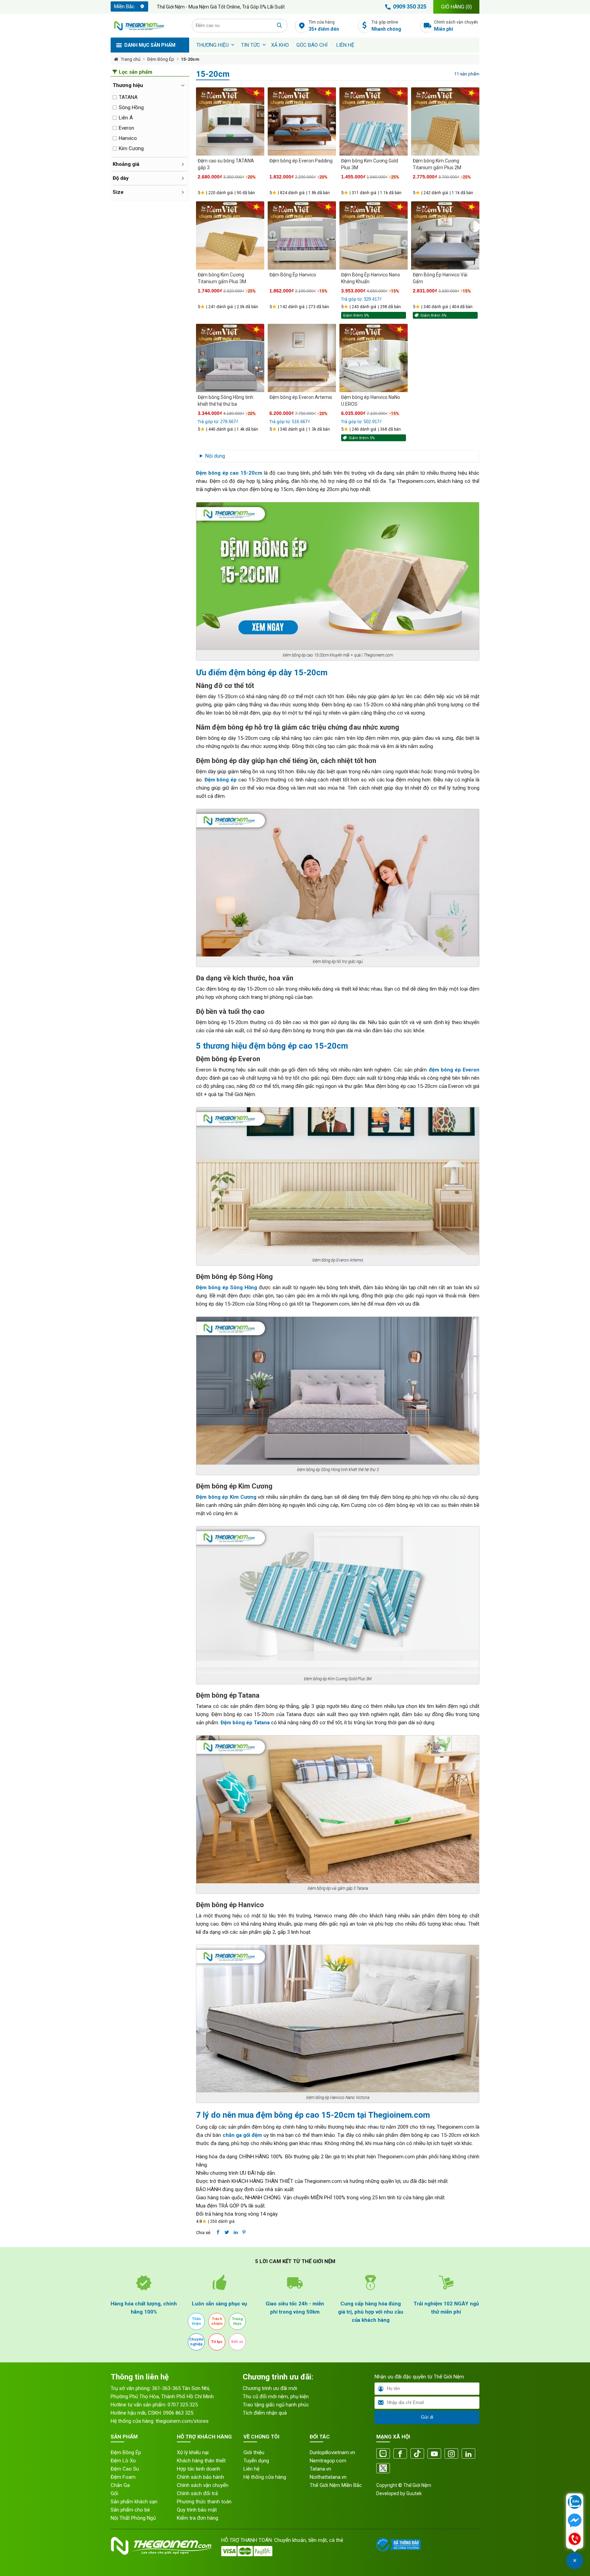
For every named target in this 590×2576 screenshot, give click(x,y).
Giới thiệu (254, 2452)
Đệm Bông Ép (161, 59)
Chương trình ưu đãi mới (270, 2388)
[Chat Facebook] (575, 2521)
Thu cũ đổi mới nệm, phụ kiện (276, 2397)
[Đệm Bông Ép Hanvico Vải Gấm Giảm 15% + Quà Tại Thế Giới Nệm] (445, 235)
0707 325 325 (183, 2405)
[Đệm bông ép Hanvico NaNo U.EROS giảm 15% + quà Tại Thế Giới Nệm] (374, 358)
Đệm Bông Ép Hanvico (293, 275)
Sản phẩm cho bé (130, 2510)
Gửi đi (427, 2417)
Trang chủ (131, 59)
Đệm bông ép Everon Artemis (301, 397)
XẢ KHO (280, 45)
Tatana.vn (320, 2469)
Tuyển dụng (256, 2461)
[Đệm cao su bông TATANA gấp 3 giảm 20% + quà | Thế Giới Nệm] (230, 121)
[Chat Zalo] (575, 2503)
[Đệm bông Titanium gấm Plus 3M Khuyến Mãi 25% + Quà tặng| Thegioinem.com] (230, 235)
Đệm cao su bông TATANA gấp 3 (226, 164)
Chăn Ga (120, 2485)
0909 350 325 (410, 7)
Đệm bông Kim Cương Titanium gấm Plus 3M (222, 278)
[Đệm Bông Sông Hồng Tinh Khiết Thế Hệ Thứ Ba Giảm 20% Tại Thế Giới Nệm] (230, 358)
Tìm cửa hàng (324, 26)
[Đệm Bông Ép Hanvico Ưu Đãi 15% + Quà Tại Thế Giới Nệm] (302, 235)
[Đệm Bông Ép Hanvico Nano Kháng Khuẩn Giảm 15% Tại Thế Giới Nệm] (374, 235)
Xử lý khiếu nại (193, 2452)
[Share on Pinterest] (244, 2232)
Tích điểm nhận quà (265, 2413)
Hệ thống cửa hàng (265, 2477)
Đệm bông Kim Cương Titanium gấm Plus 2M (437, 164)
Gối (114, 2493)
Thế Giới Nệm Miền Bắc (336, 2485)
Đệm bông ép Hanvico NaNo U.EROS (371, 401)
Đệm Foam (123, 2477)
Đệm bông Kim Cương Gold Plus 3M (370, 164)
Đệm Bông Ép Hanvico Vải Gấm (440, 278)
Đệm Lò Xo (123, 2461)
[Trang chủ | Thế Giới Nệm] (147, 26)
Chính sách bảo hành (200, 2477)
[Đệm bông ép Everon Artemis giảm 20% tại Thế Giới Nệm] (302, 358)
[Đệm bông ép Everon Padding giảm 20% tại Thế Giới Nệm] (302, 121)
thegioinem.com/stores (182, 2421)
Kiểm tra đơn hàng (198, 2518)
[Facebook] (400, 2454)
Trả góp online (386, 26)
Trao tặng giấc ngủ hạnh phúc (276, 2405)
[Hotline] (575, 2539)
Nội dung (215, 456)
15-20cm (190, 59)
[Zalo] (383, 2454)
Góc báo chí (312, 45)
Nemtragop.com (328, 2461)
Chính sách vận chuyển (456, 26)
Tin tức (251, 45)
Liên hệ (345, 45)
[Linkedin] (468, 2454)
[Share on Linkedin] (236, 2232)
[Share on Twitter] (227, 2232)
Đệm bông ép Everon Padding (301, 161)
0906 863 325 (178, 2413)
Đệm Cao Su (125, 2469)
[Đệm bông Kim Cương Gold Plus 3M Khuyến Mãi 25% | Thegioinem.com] (374, 121)
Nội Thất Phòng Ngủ (133, 2518)
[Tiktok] (417, 2454)
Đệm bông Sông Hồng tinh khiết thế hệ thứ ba (226, 401)
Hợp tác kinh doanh (199, 2469)
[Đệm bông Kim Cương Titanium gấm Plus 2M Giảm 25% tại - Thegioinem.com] (445, 121)
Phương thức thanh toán (204, 2502)
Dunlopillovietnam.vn (332, 2452)
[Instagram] (451, 2454)
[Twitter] (383, 2469)
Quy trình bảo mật (197, 2510)
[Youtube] (434, 2454)
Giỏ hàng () (456, 7)
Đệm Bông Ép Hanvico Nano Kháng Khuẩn (371, 278)
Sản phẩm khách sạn (134, 2502)
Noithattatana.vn (328, 2477)
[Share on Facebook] (218, 2232)
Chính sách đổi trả (197, 2493)
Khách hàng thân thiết (201, 2461)
